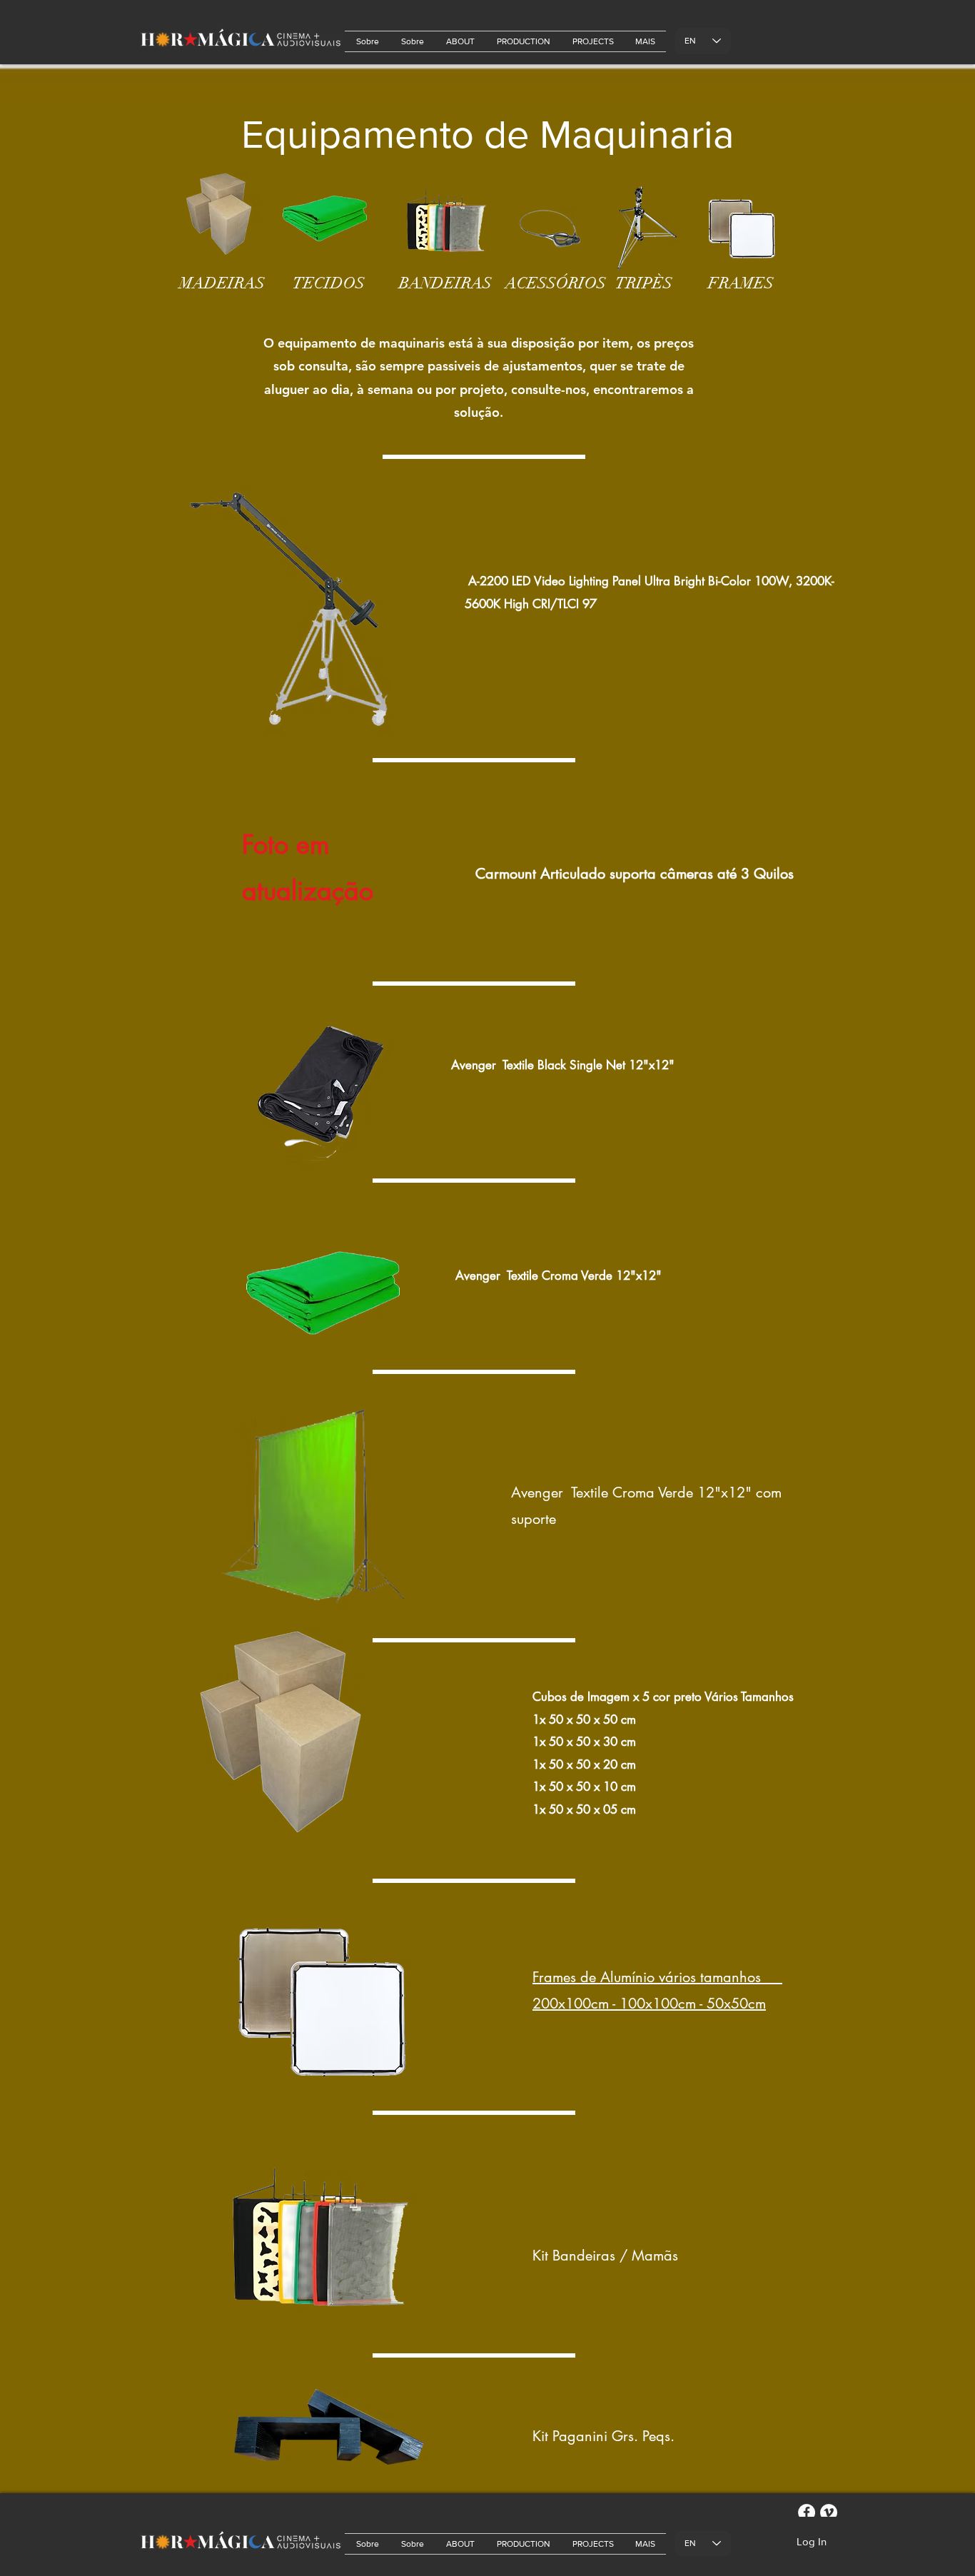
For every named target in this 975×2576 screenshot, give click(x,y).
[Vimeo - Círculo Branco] (829, 2512)
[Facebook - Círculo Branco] (807, 2512)
